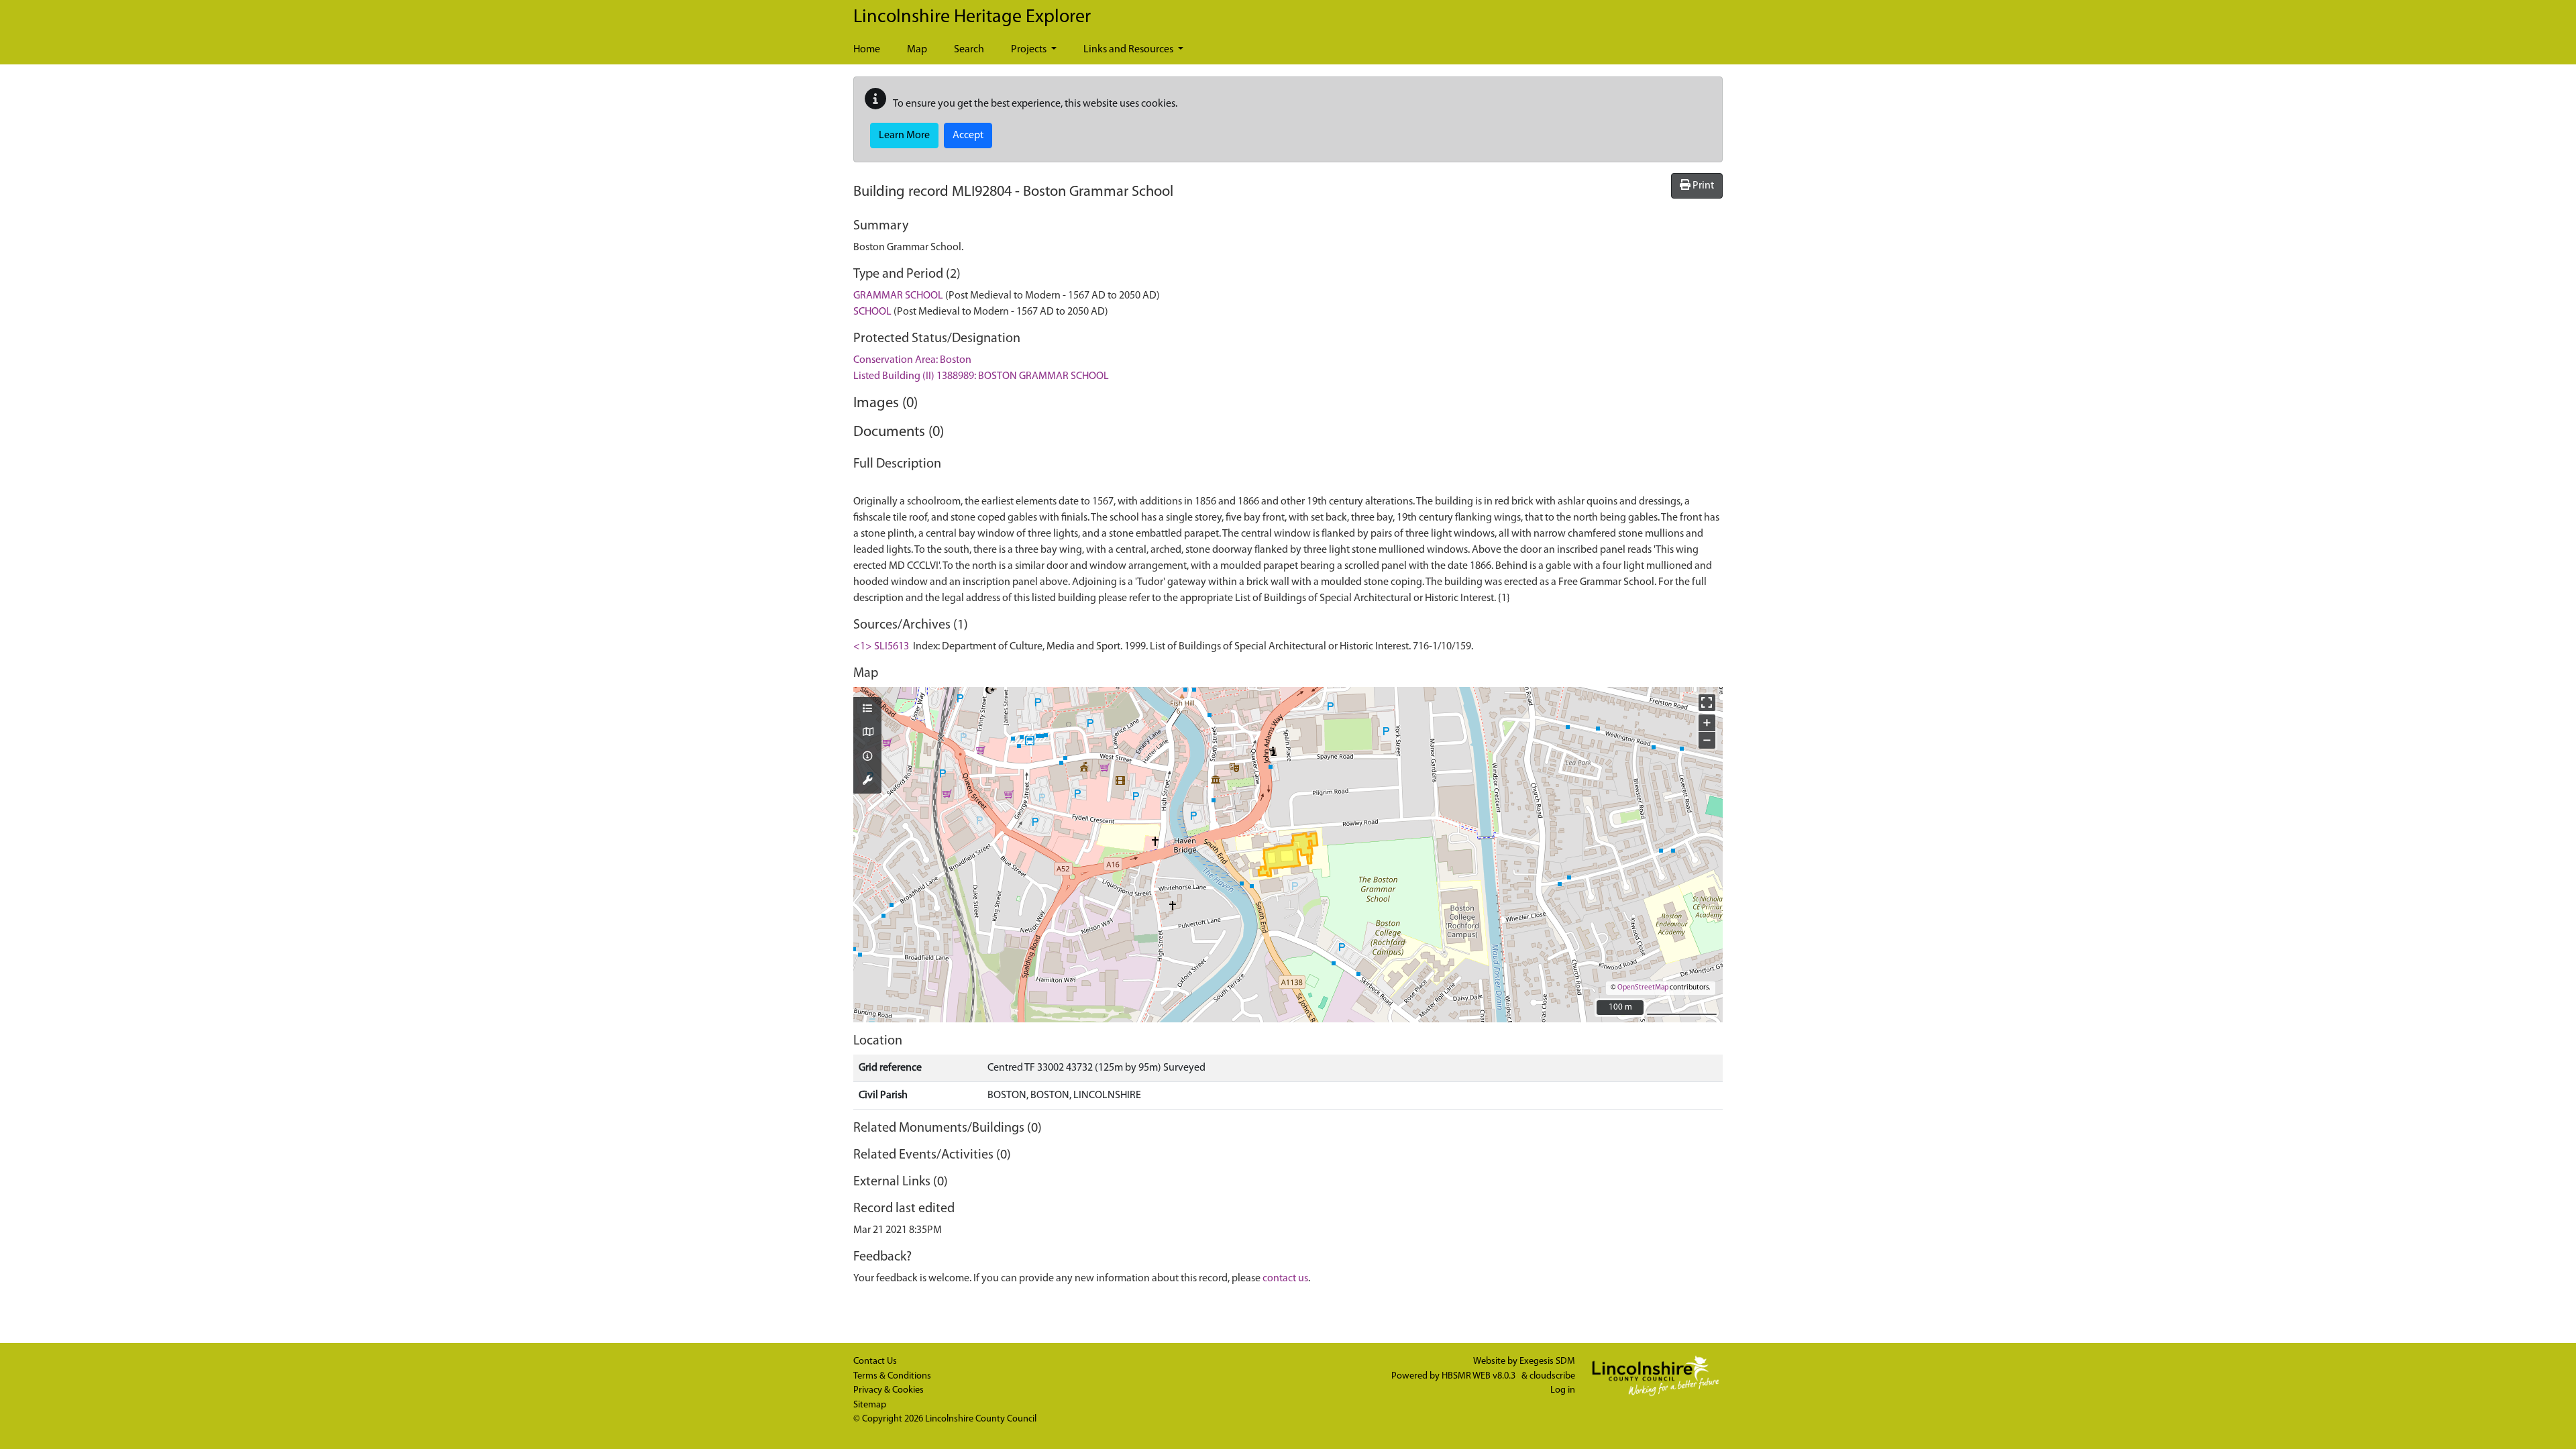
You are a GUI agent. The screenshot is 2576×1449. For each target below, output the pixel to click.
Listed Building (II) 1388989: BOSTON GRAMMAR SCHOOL (981, 376)
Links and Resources (1129, 50)
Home (867, 50)
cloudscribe (1552, 1376)
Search (969, 50)
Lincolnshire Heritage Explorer (972, 17)
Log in (1563, 1390)
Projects (1030, 50)
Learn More (904, 136)
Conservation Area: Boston (912, 360)
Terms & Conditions (892, 1376)
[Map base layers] (867, 733)
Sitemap (870, 1405)
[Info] (867, 757)
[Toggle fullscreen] (1707, 703)
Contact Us (875, 1361)
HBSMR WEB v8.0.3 (1480, 1376)
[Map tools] (867, 782)
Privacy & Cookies (889, 1390)
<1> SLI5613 (881, 647)
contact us (1285, 1279)
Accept (968, 136)
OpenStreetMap (1643, 988)
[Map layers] (867, 710)
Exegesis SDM (1547, 1361)
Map (917, 50)
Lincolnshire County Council (981, 1419)
